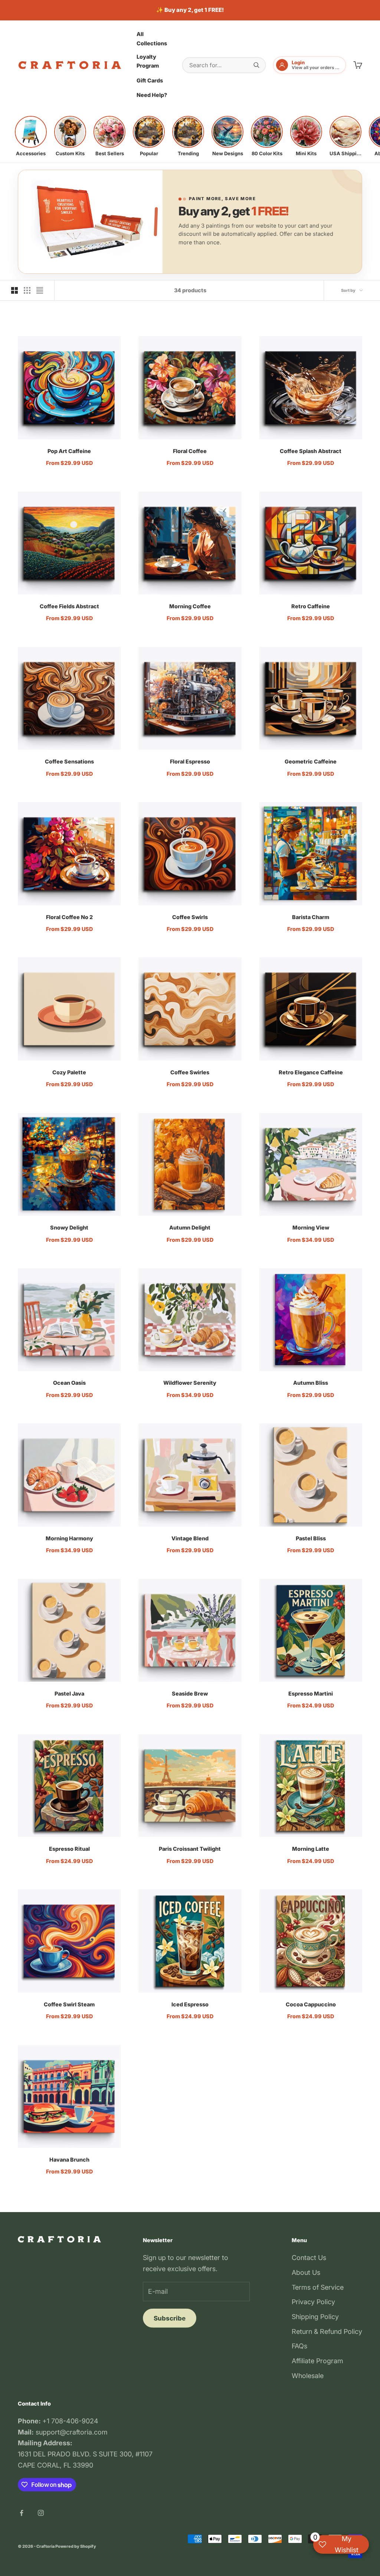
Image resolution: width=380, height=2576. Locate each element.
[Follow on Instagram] (41, 2513)
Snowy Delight (69, 1227)
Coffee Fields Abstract (69, 606)
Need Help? (152, 95)
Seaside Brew (190, 1694)
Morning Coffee (190, 606)
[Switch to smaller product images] (27, 290)
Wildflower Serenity (190, 1383)
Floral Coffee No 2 (69, 917)
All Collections (152, 38)
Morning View (311, 1227)
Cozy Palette (69, 1072)
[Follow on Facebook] (22, 2513)
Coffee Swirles (190, 1072)
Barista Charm (311, 917)
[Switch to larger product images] (14, 290)
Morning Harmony (69, 1538)
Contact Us (309, 2258)
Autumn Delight (190, 1227)
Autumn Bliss (311, 1383)
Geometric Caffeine (311, 761)
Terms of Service (318, 2287)
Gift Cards (150, 80)
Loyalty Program (148, 61)
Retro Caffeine (311, 606)
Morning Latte (311, 1849)
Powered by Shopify (76, 2546)
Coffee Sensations (69, 761)
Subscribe (170, 2318)
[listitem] (31, 136)
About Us (306, 2272)
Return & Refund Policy (327, 2331)
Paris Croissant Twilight (190, 1849)
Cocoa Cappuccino (311, 2004)
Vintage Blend (190, 1538)
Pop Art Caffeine (69, 451)
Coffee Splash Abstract (311, 451)
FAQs (299, 2346)
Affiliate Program (317, 2361)
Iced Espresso (190, 2004)
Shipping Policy (315, 2317)
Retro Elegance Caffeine (311, 1072)
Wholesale (308, 2376)
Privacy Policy (313, 2302)
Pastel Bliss (311, 1538)
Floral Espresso (190, 761)
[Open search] (256, 65)
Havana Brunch (69, 2160)
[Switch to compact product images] (40, 290)
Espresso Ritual (69, 1849)
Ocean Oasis (69, 1383)
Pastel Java (69, 1694)
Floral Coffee (190, 451)
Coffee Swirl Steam (69, 2004)
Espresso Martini (311, 1694)
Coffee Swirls (190, 917)
